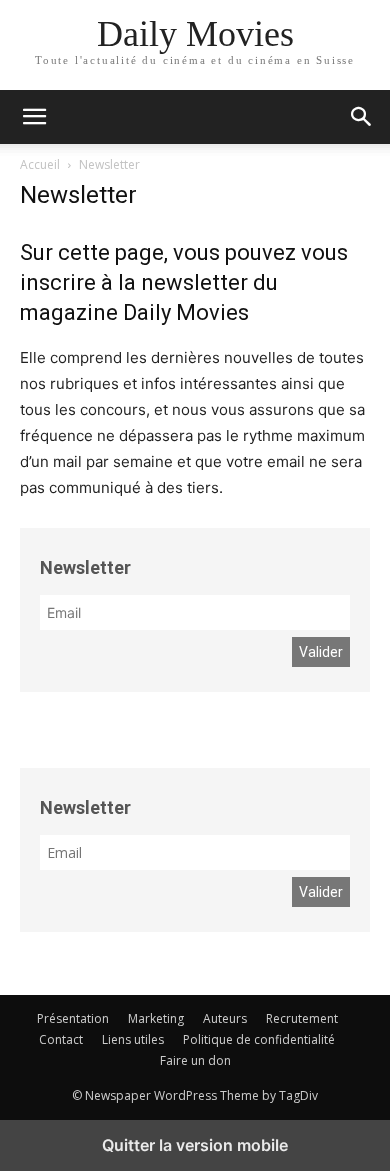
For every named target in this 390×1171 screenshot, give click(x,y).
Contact (61, 1039)
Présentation (73, 1018)
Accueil (40, 164)
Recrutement (302, 1018)
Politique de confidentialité (259, 1039)
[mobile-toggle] (34, 117)
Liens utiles (133, 1039)
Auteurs (225, 1018)
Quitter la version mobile (195, 1145)
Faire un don (195, 1060)
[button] (362, 117)
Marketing (156, 1018)
